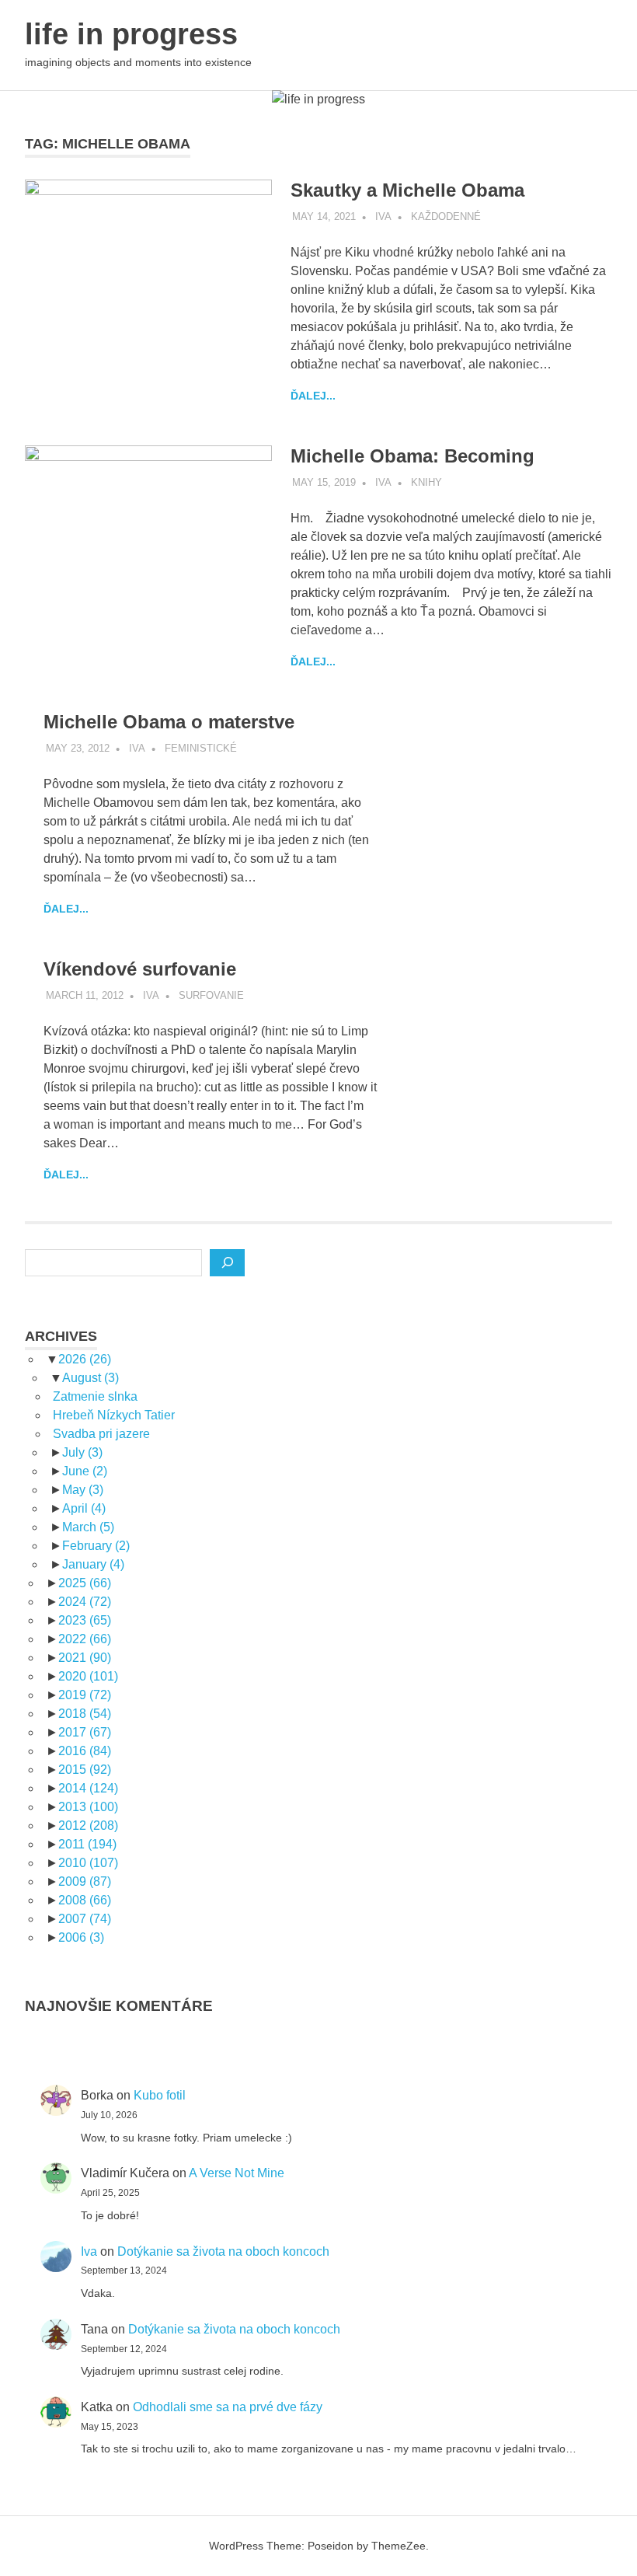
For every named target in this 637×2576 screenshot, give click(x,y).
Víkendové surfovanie (140, 969)
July (82, 1452)
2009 (85, 1881)
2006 (81, 1937)
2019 (85, 1695)
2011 (87, 1844)
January (93, 1564)
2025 (85, 1583)
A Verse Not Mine (237, 2173)
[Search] (227, 1263)
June (85, 1471)
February (96, 1546)
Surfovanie (211, 995)
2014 (88, 1788)
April (84, 1508)
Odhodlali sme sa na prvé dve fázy (228, 2407)
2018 (85, 1714)
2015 (85, 1770)
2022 (85, 1639)
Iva (383, 216)
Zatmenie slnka (95, 1396)
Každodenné (446, 216)
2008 (85, 1900)
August (91, 1378)
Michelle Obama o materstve (169, 722)
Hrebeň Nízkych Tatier (114, 1415)
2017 (85, 1732)
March (88, 1527)
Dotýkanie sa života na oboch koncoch (223, 2251)
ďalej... (313, 396)
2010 (88, 1863)
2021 (85, 1658)
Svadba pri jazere (101, 1434)
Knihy (426, 482)
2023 (85, 1620)
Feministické (201, 748)
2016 (85, 1751)
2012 (88, 1826)
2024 (85, 1602)
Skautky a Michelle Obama (407, 190)
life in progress (131, 34)
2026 (85, 1359)
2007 (85, 1919)
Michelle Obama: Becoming (412, 456)
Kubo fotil (160, 2095)
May (83, 1490)
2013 (88, 1807)
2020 (88, 1676)
